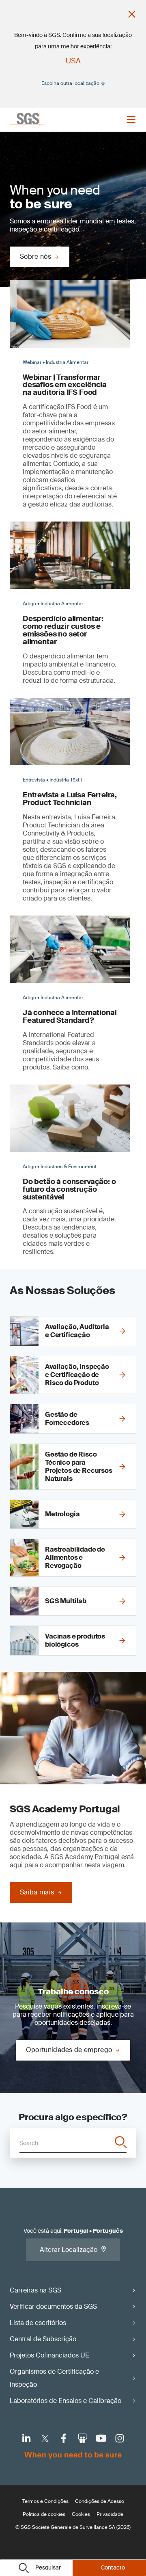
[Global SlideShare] (82, 2438)
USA (73, 61)
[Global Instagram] (120, 2438)
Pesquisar (48, 2567)
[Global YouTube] (101, 2438)
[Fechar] (132, 14)
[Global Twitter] (45, 2438)
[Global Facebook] (64, 2438)
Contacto (113, 2567)
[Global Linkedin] (26, 2438)
